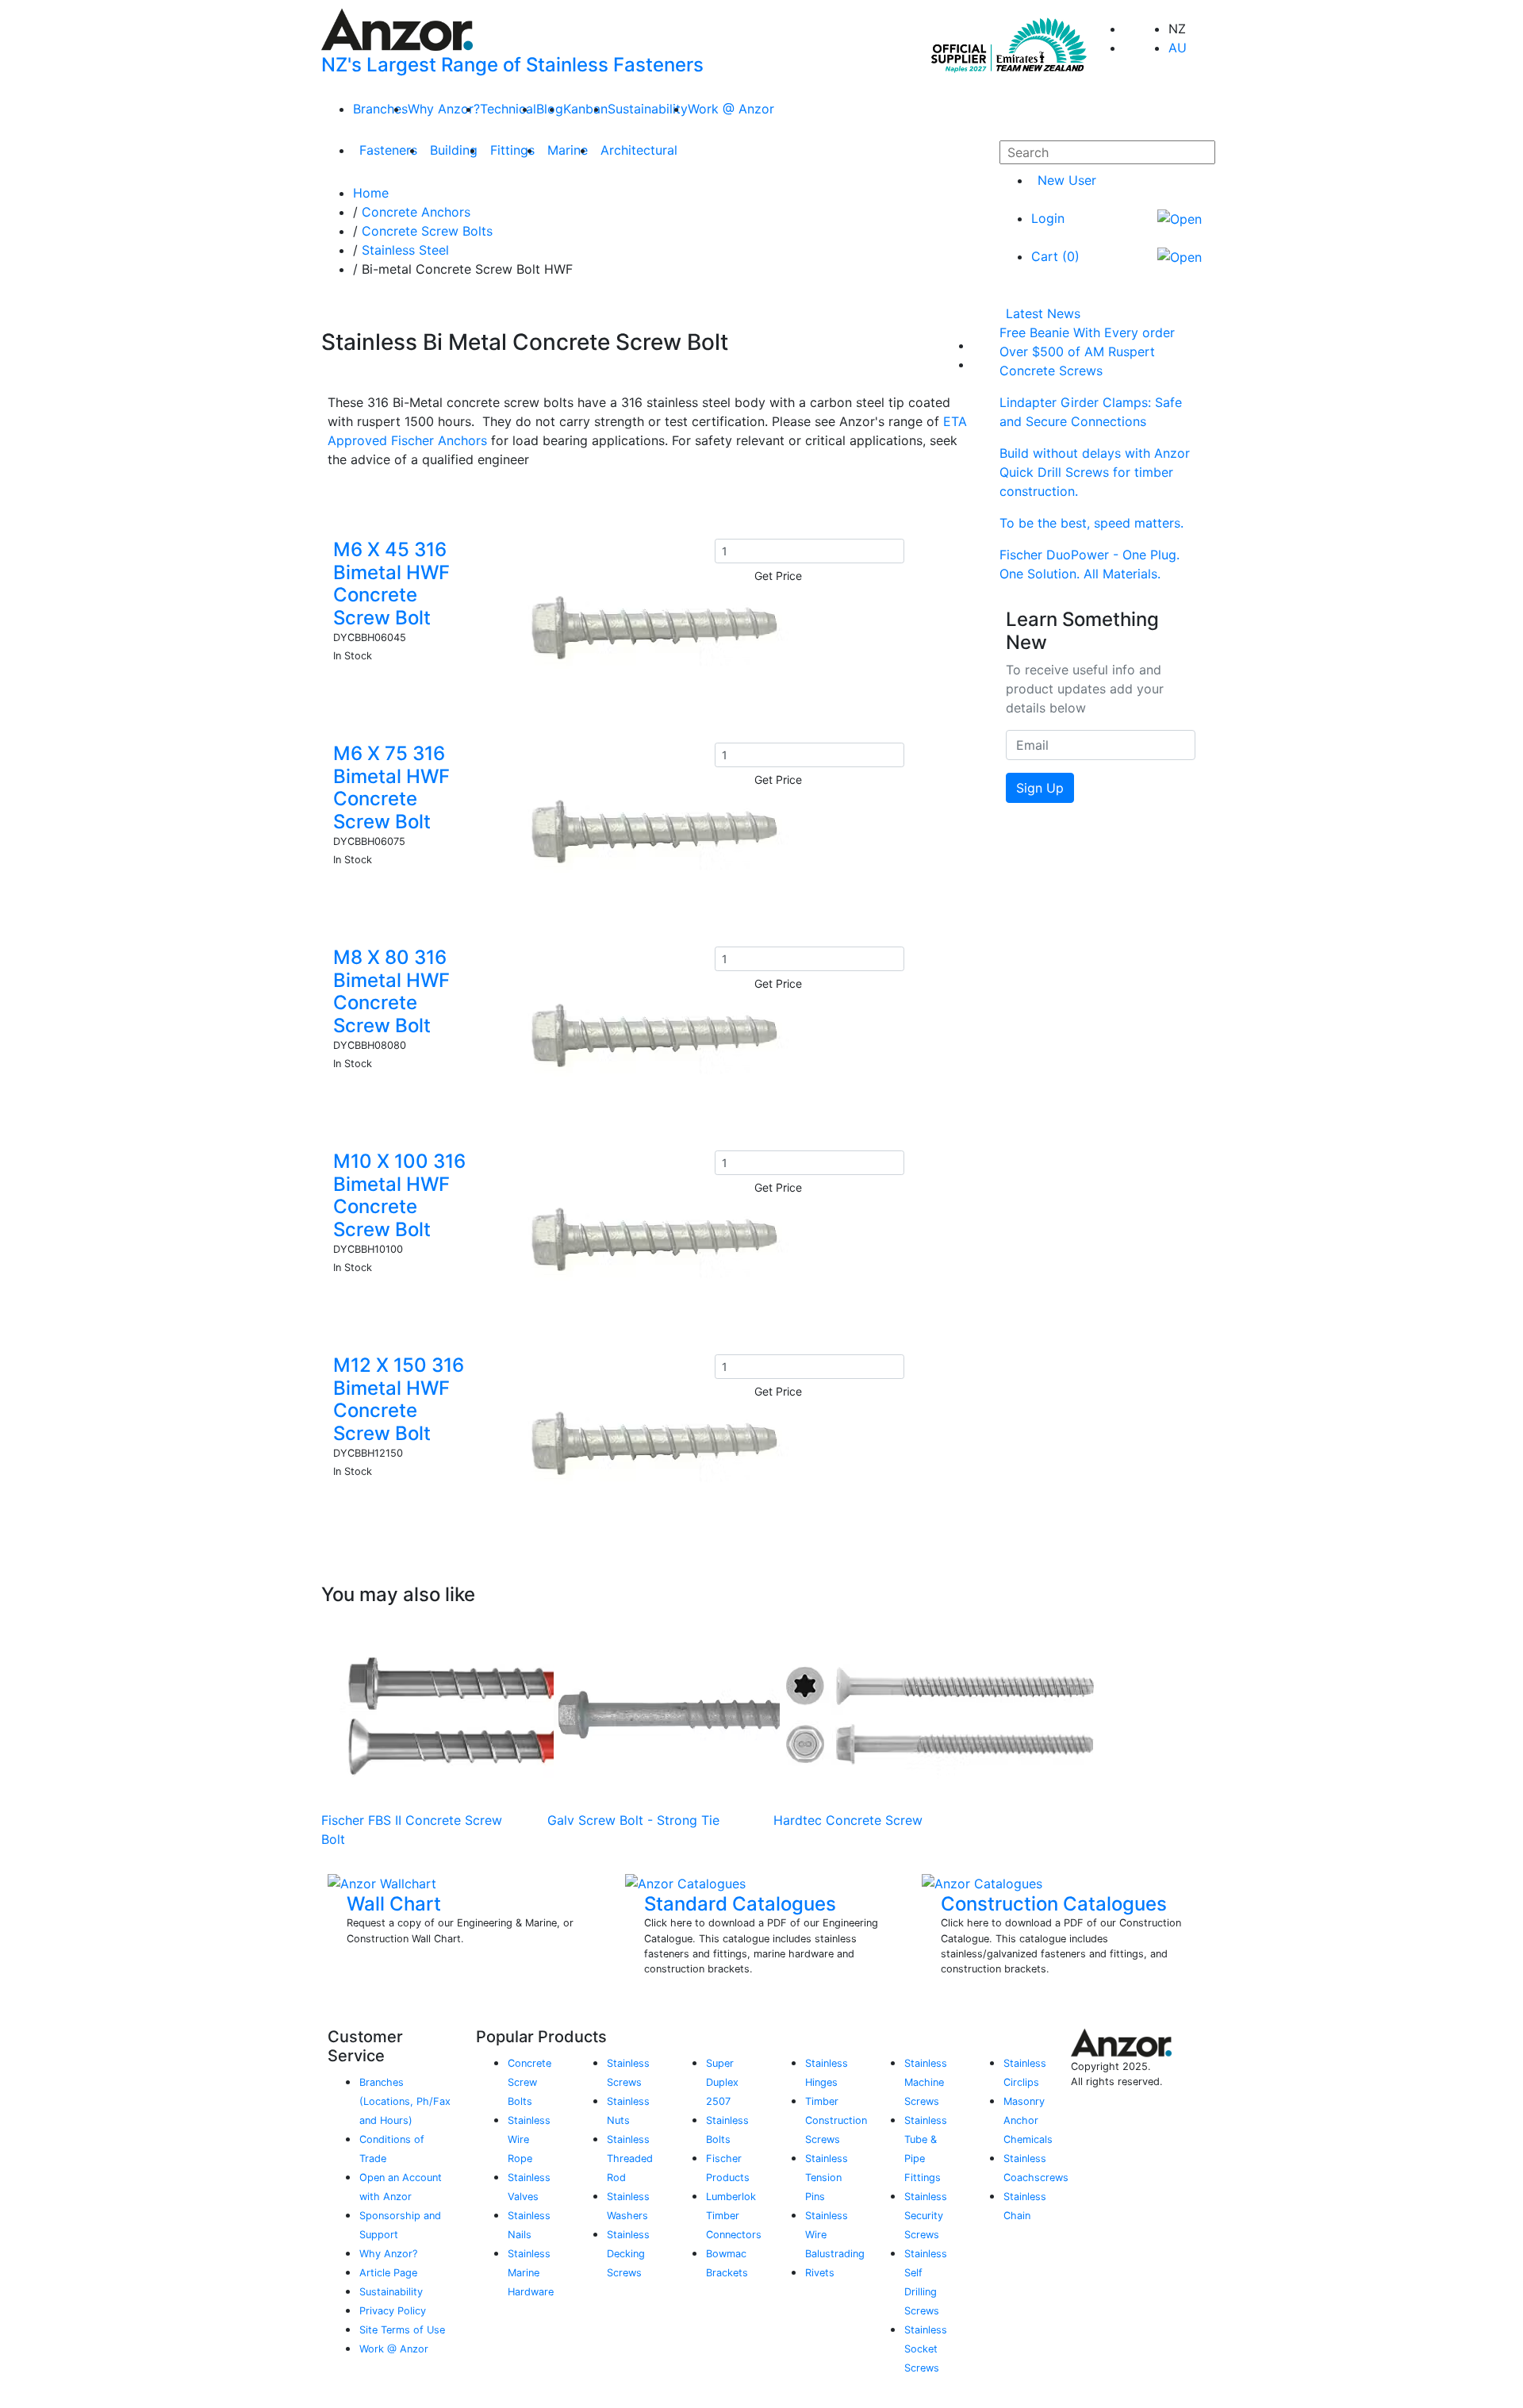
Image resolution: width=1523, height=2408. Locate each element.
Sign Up (1040, 788)
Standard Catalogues (740, 1904)
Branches (380, 109)
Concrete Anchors (416, 212)
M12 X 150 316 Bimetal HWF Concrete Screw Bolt (399, 1399)
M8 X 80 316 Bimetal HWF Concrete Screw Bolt (391, 991)
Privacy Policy (393, 2311)
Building (454, 150)
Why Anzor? (444, 109)
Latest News (1043, 313)
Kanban (585, 109)
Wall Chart (394, 1904)
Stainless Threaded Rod (630, 2158)
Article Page (388, 2273)
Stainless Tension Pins (827, 2178)
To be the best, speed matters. (1091, 523)
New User (1067, 180)
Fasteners (388, 150)
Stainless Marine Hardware (531, 2273)
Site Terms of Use (402, 2330)
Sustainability (648, 109)
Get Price (778, 576)
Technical (508, 109)
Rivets (820, 2273)
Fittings (512, 150)
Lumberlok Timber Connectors (734, 2216)
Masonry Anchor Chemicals (1028, 2120)
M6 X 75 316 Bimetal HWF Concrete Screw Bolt (391, 787)
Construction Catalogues (1054, 1904)
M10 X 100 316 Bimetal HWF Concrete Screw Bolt (399, 1195)
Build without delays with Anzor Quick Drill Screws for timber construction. (1095, 472)
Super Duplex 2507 (722, 2082)
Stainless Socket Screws (926, 2349)
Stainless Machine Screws (926, 2082)
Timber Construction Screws (836, 2120)
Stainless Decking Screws (628, 2254)
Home (371, 193)
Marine (568, 150)
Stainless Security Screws (926, 2216)
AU (1178, 48)
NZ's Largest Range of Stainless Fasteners (512, 65)
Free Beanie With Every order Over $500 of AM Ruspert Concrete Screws (1087, 351)
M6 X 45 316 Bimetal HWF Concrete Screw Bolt (391, 584)
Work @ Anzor (731, 109)
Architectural (639, 150)
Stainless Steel (405, 250)
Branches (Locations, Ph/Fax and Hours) (405, 2101)
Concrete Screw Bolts (427, 231)
